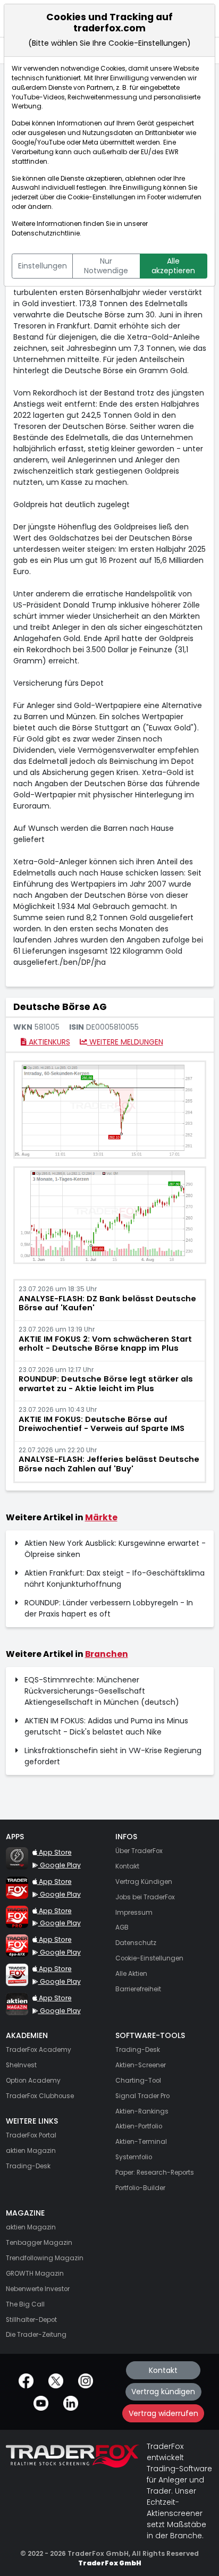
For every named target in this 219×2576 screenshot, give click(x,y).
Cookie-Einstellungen (102, 197)
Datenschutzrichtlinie (46, 233)
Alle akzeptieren (173, 266)
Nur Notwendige (106, 266)
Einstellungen (43, 266)
